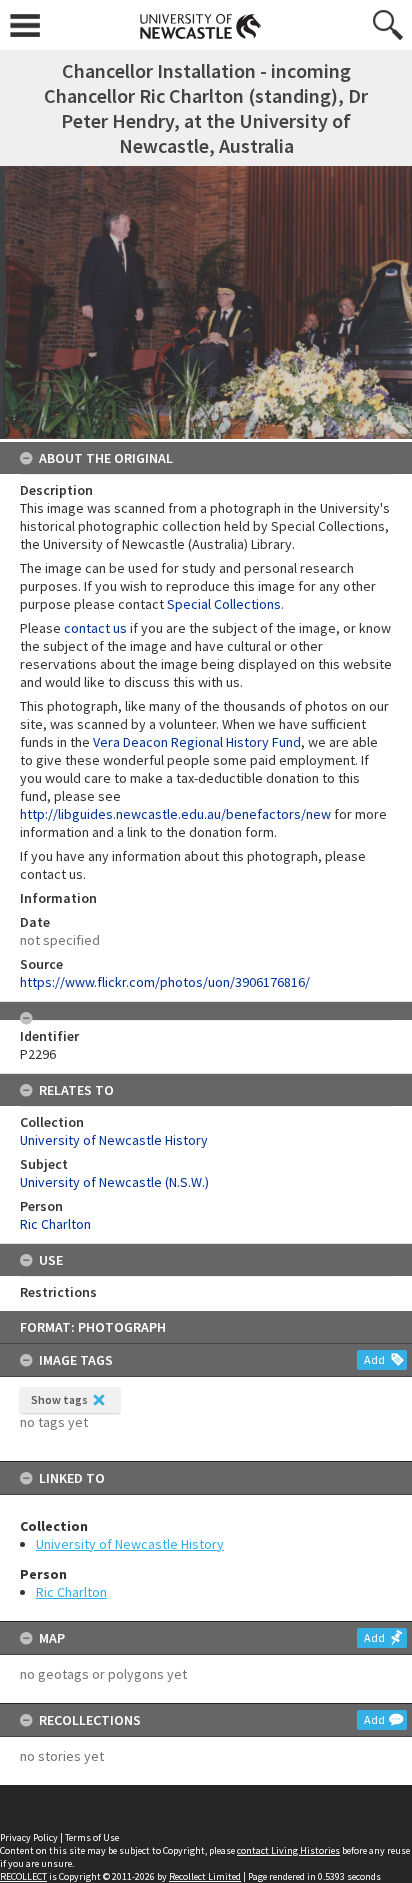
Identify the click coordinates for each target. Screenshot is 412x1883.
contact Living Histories (288, 1850)
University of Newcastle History (130, 1544)
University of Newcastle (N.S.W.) (114, 1182)
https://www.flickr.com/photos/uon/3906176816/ (165, 982)
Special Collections (224, 604)
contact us (95, 628)
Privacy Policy (29, 1837)
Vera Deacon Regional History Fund (197, 742)
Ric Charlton (71, 1592)
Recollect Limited (205, 1876)
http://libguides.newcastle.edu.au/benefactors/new (175, 814)
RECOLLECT (23, 1876)
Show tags (59, 1399)
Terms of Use (92, 1837)
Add (374, 1359)
